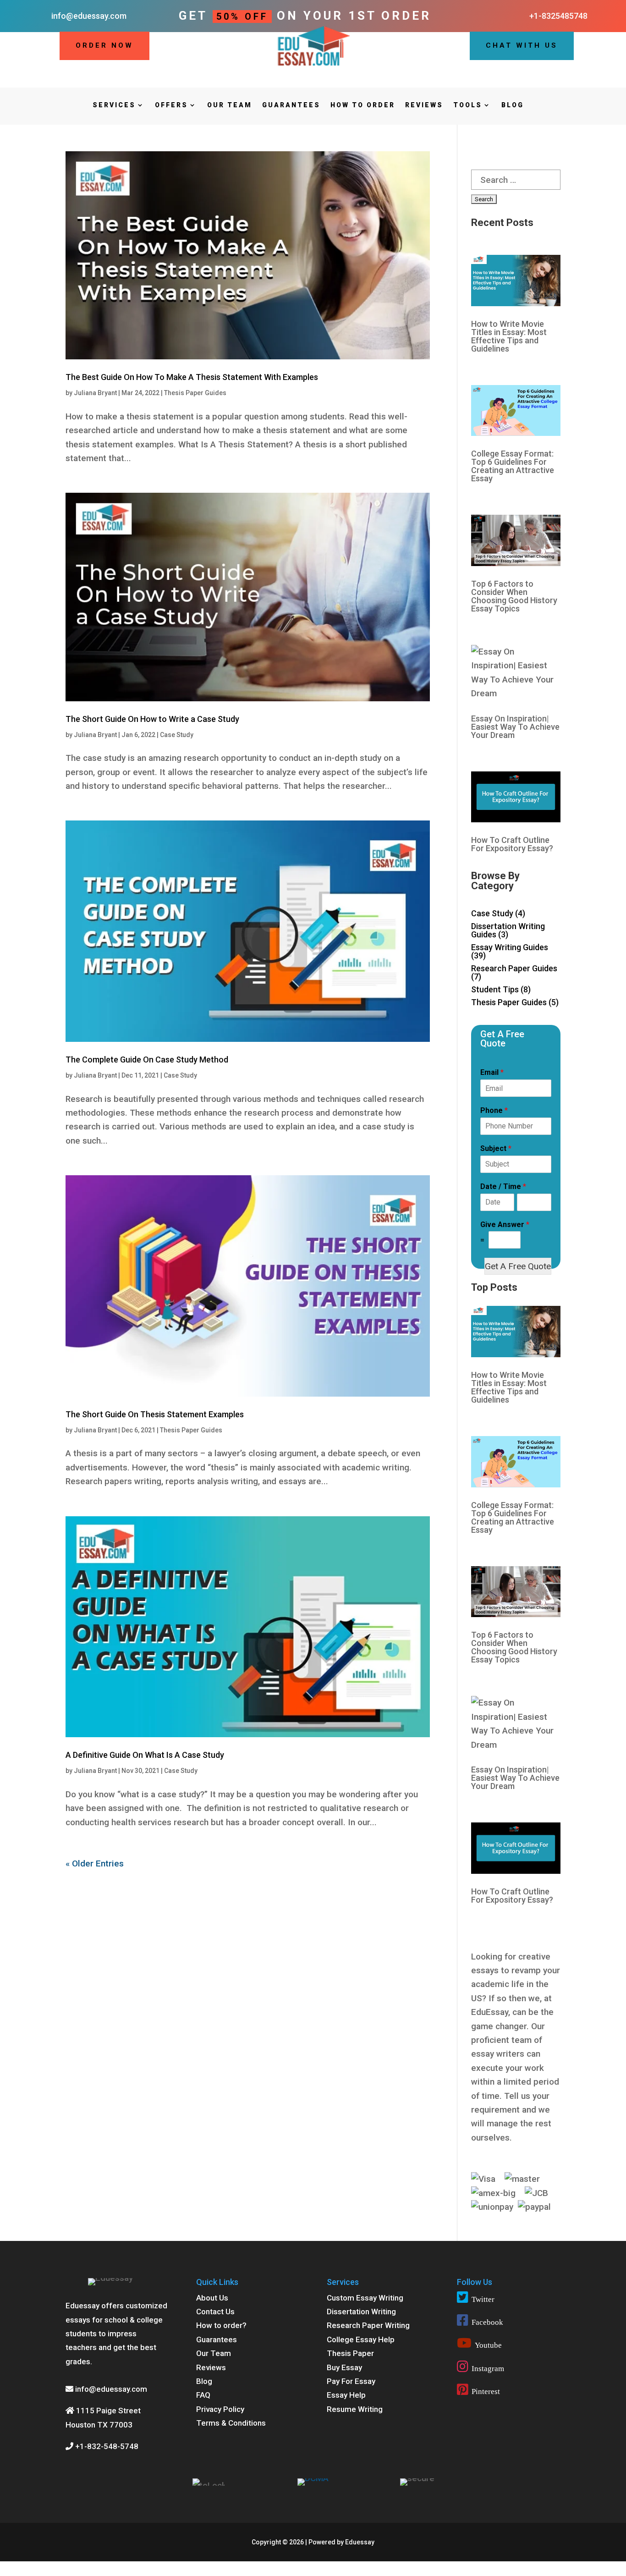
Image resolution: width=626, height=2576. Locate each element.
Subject (496, 1148)
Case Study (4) (498, 913)
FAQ (203, 2395)
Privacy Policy (220, 2409)
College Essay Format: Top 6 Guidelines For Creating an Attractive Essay (513, 466)
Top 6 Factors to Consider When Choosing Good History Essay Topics (514, 596)
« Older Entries (95, 1863)
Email (492, 1072)
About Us (212, 2298)
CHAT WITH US (522, 45)
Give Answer (505, 1225)
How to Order (363, 105)
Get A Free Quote (518, 1266)
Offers (171, 105)
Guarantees (291, 105)
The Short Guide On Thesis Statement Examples (155, 1414)
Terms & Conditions (231, 2423)
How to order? (221, 2325)
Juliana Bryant (95, 393)
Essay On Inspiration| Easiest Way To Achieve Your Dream (515, 727)
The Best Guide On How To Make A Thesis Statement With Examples (192, 377)
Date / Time (503, 1186)
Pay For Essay (351, 2381)
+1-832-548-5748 (106, 2446)
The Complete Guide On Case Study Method (147, 1060)
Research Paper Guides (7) (514, 972)
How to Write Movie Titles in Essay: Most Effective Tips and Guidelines (509, 336)
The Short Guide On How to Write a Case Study (152, 719)
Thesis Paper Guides (195, 393)
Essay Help (346, 2395)
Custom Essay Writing (365, 2298)
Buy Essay (344, 2367)
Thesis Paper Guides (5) (515, 1002)
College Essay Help (361, 2339)
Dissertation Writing (361, 2312)
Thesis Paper (350, 2353)
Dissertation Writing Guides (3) (508, 930)
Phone (494, 1110)
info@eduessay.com (111, 2389)
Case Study (177, 735)
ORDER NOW (104, 45)
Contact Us (215, 2312)
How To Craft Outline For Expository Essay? (512, 844)
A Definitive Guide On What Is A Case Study (145, 1755)
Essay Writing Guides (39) (510, 951)
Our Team (230, 105)
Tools (468, 105)
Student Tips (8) (501, 989)
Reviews (424, 105)
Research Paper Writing (368, 2325)
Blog (513, 105)
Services (114, 105)
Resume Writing (355, 2409)
